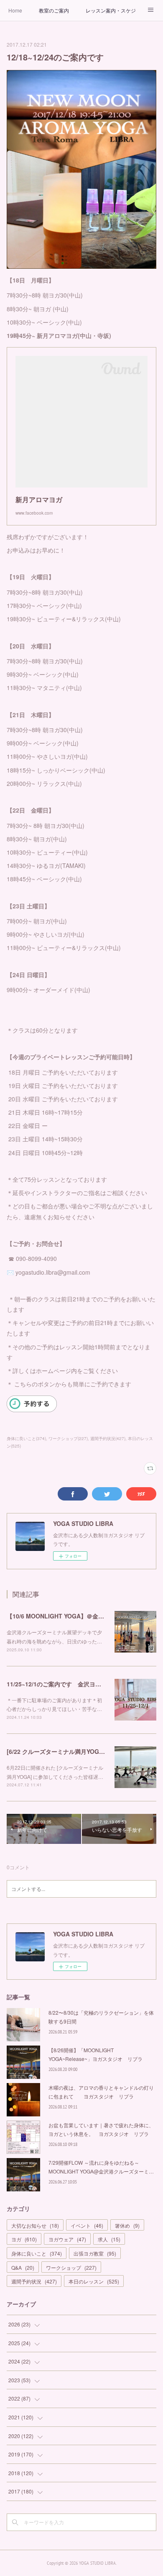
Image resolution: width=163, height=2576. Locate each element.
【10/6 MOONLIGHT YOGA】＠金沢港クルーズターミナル (85, 1616)
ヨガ (24, 2239)
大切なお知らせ (35, 2225)
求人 (109, 2239)
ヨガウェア (67, 2239)
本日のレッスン (94, 2281)
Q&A (23, 2267)
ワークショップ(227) (68, 1438)
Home (15, 10)
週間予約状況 (34, 2281)
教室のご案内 (54, 10)
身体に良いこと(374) (26, 1438)
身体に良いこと (37, 2253)
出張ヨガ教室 (95, 2253)
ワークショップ (71, 2267)
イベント (87, 2225)
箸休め (127, 2225)
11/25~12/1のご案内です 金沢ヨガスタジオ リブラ (77, 1684)
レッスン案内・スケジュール (111, 10)
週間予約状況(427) (108, 1438)
